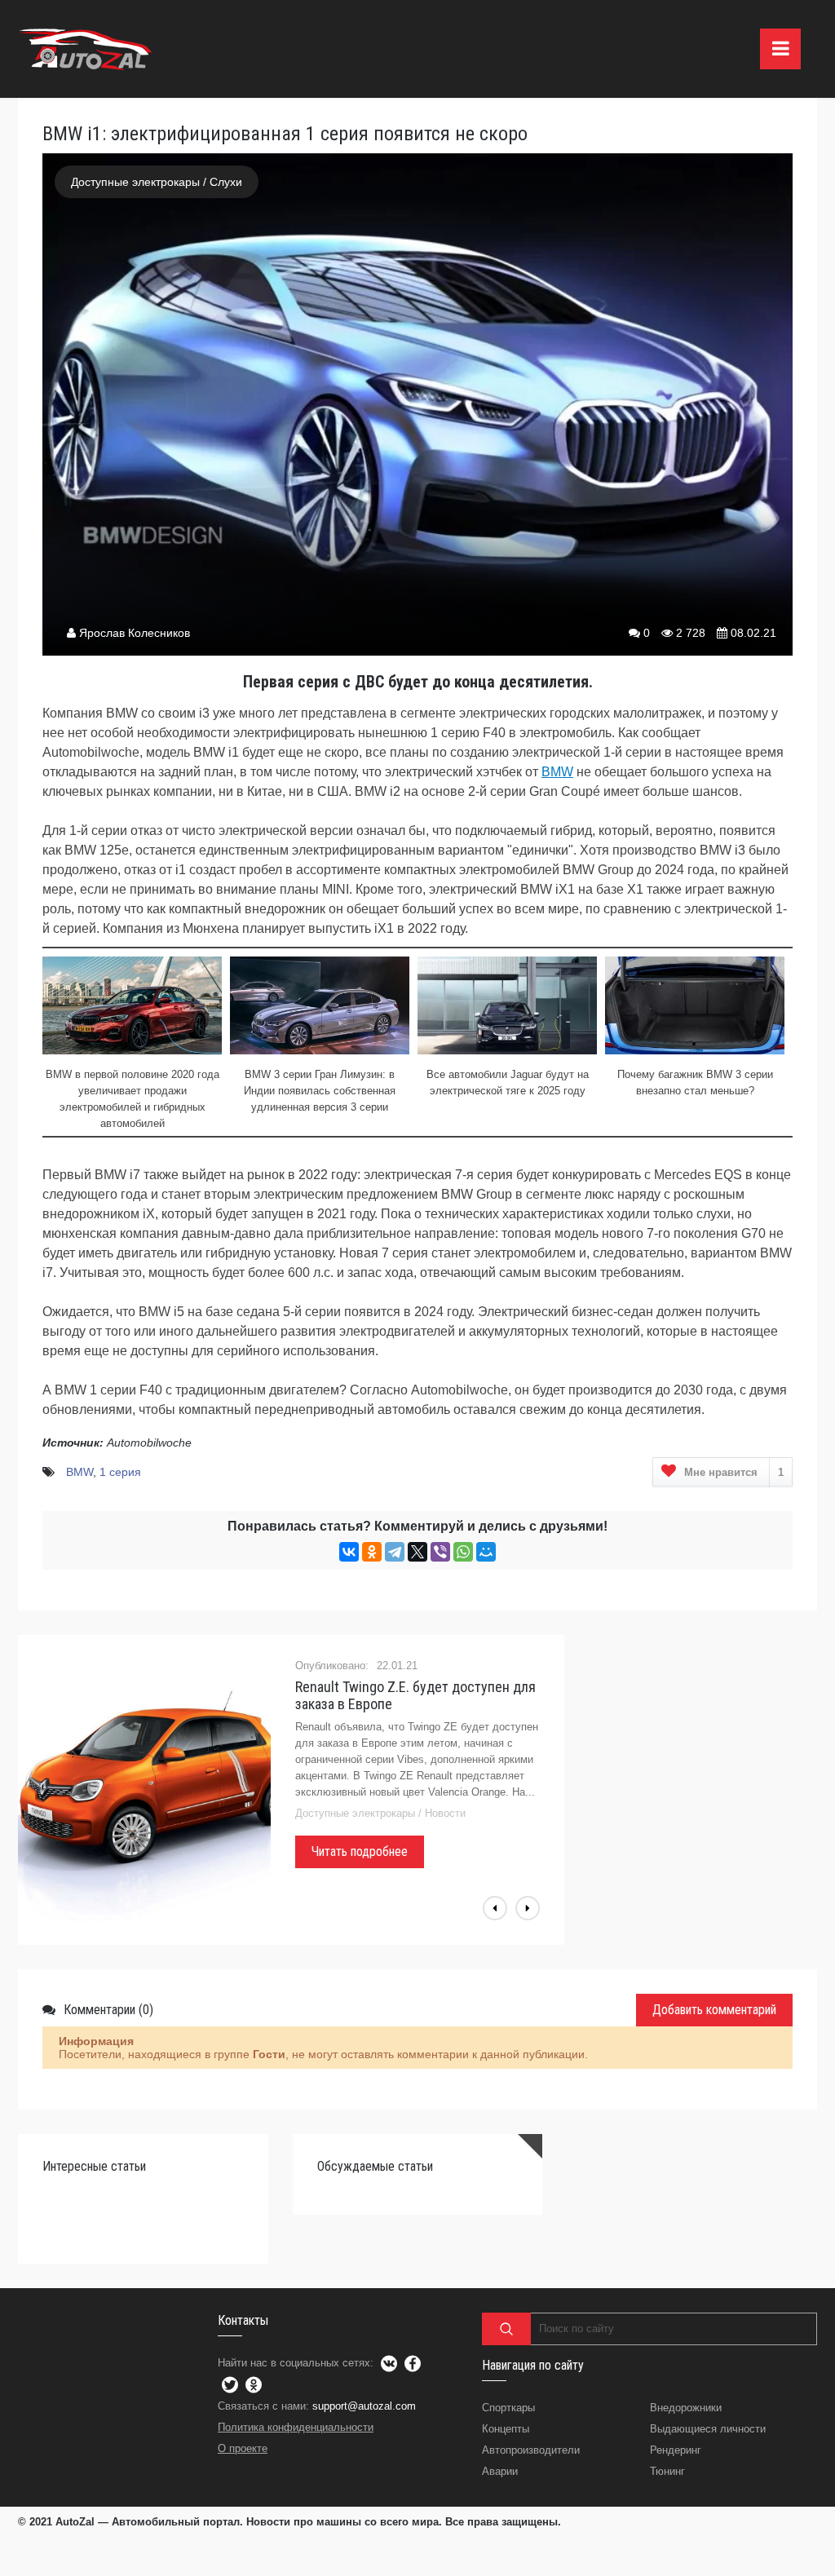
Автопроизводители (531, 2450)
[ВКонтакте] (349, 1552)
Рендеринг (676, 2450)
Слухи (226, 182)
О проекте (243, 2448)
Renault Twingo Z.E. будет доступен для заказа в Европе (415, 1695)
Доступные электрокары (135, 182)
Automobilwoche (149, 1443)
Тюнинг (667, 2471)
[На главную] (87, 49)
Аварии (500, 2471)
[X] (417, 1552)
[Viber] (440, 1552)
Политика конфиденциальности (296, 2427)
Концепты (506, 2429)
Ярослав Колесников (135, 633)
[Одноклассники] (372, 1552)
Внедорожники (686, 2408)
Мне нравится (734, 1472)
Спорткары (508, 2408)
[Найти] (506, 2329)
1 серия (120, 1472)
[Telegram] (395, 1552)
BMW (557, 772)
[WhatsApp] (463, 1552)
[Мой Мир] (486, 1552)
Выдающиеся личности (708, 2429)
